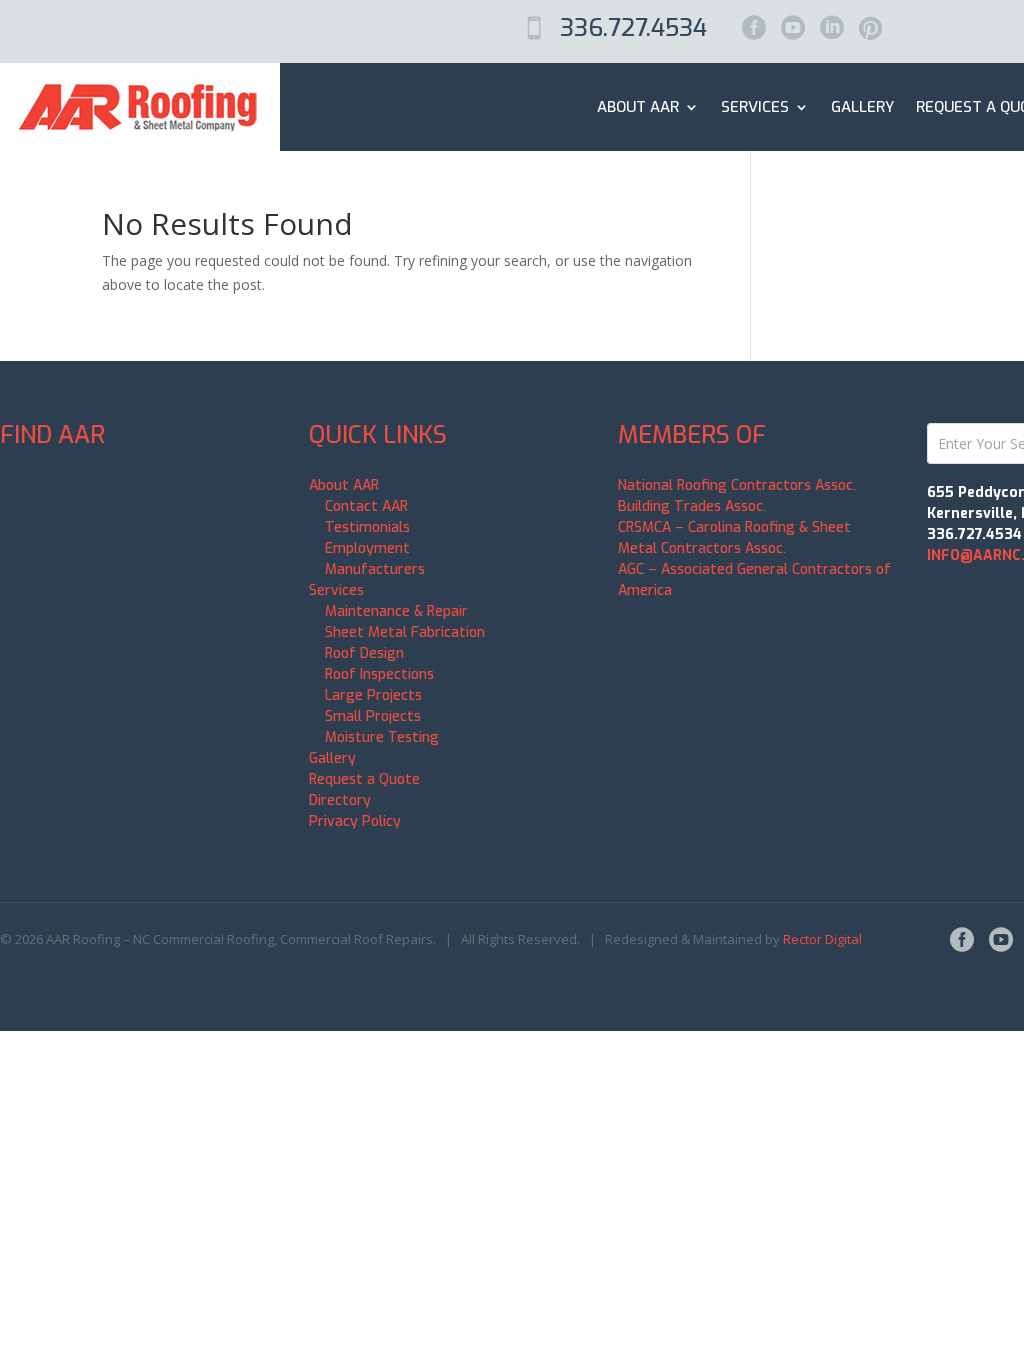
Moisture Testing (382, 737)
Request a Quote (364, 779)
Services (755, 107)
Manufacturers (375, 569)
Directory (340, 800)
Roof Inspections (379, 674)
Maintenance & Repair (396, 611)
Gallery (862, 107)
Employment (367, 548)
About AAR (638, 107)
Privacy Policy (355, 821)
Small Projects (373, 716)
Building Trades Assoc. (692, 506)
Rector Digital (822, 939)
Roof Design (364, 653)
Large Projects (373, 695)
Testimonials (367, 527)
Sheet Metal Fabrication (405, 632)
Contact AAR (366, 506)
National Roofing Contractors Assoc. (737, 485)
